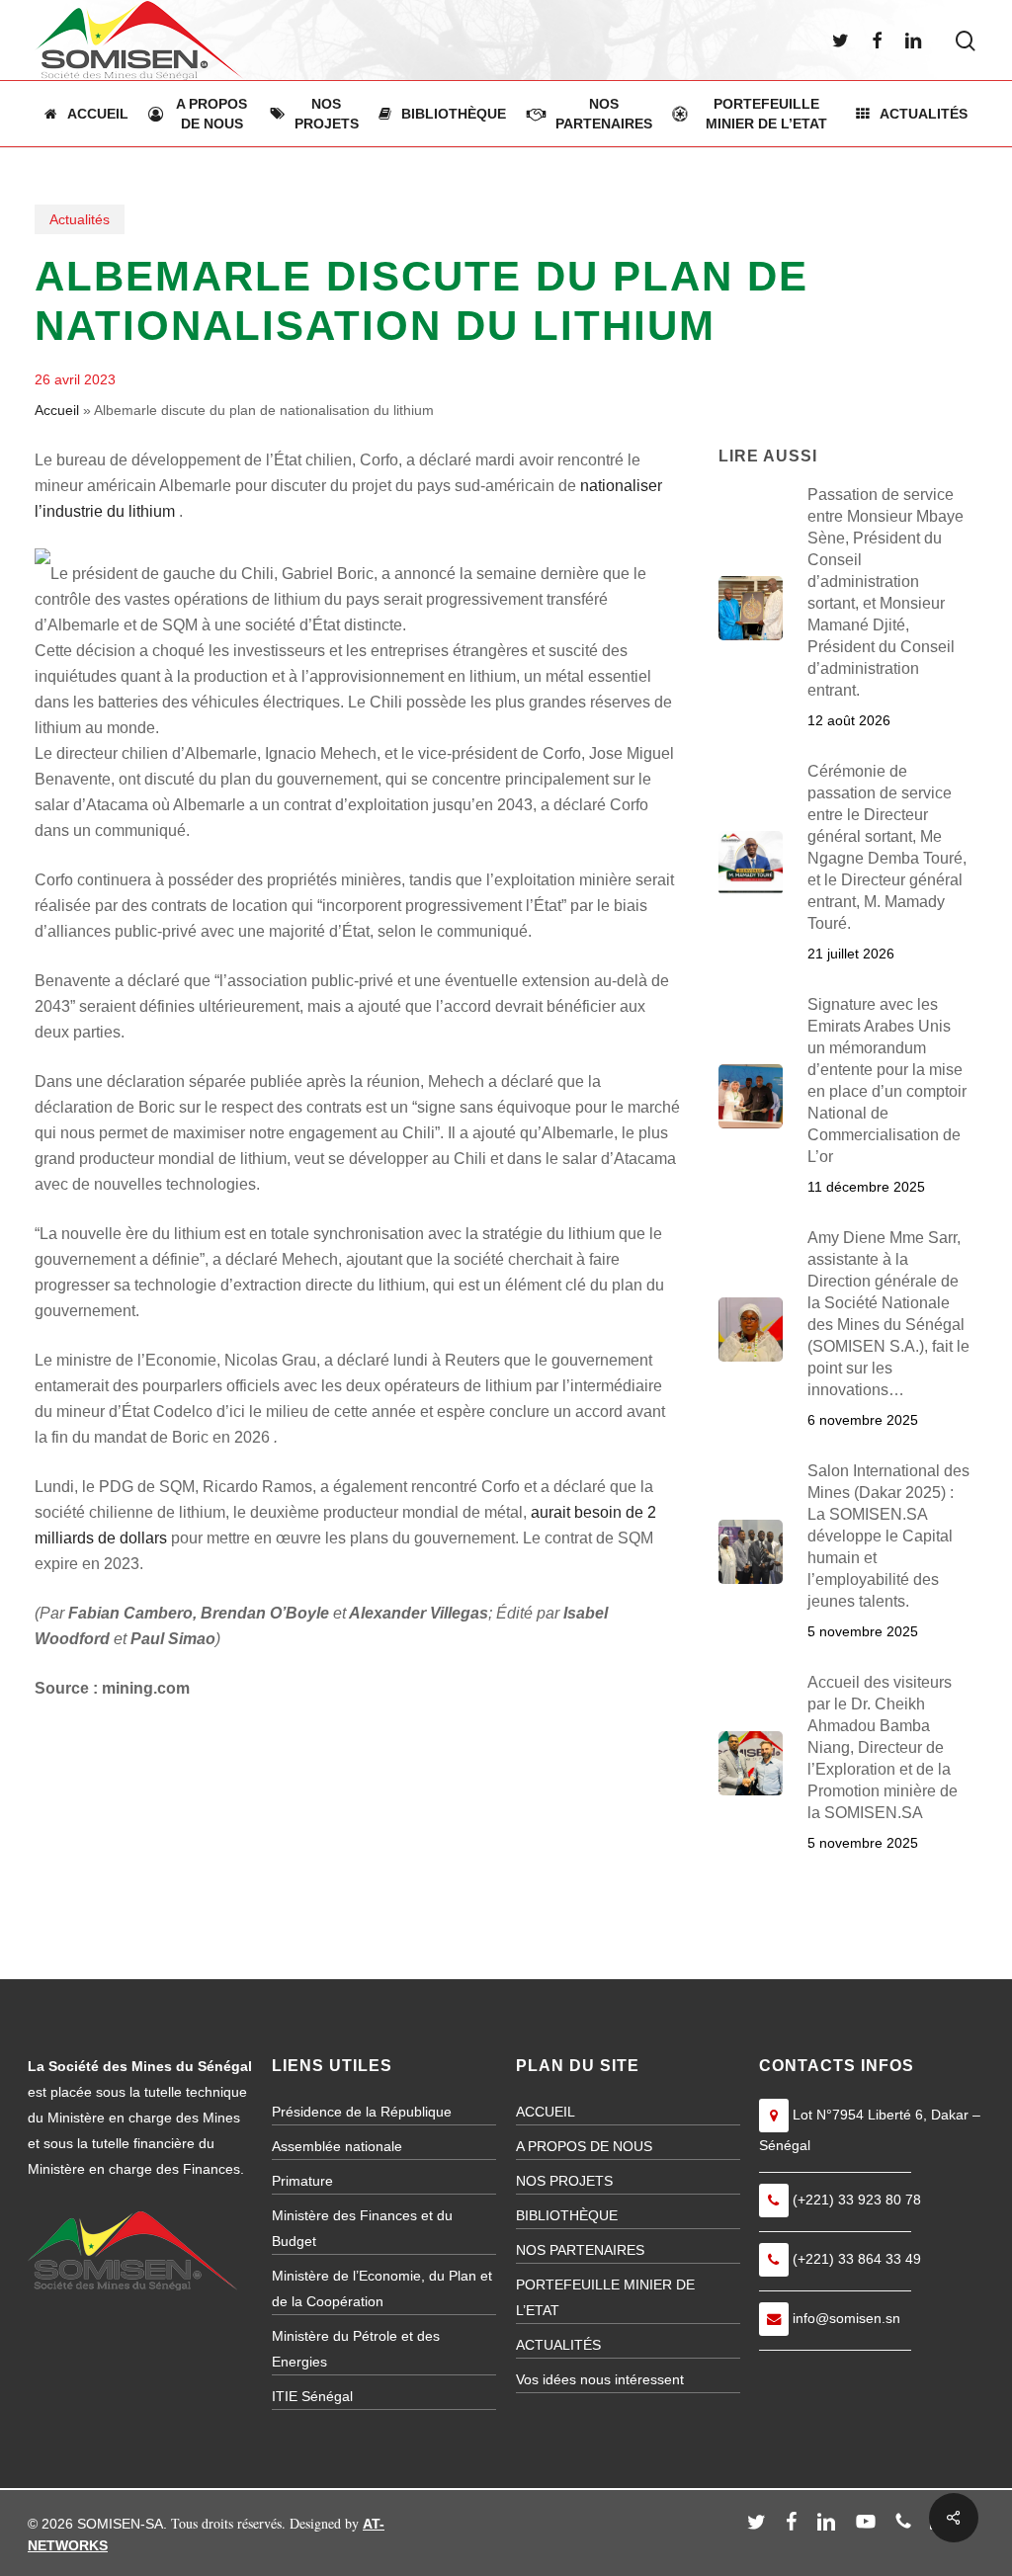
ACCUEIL (546, 2112)
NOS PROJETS (564, 2181)
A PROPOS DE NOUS (584, 2146)
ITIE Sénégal (312, 2396)
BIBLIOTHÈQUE (567, 2215)
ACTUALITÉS (558, 2345)
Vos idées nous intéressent (600, 2379)
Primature (302, 2181)
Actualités (80, 219)
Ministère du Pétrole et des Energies (356, 2349)
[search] (966, 41)
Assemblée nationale (337, 2146)
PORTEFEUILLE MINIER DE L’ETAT (605, 2297)
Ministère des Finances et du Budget (362, 2228)
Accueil (57, 410)
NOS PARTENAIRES (580, 2250)
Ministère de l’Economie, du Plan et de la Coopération (382, 2288)
